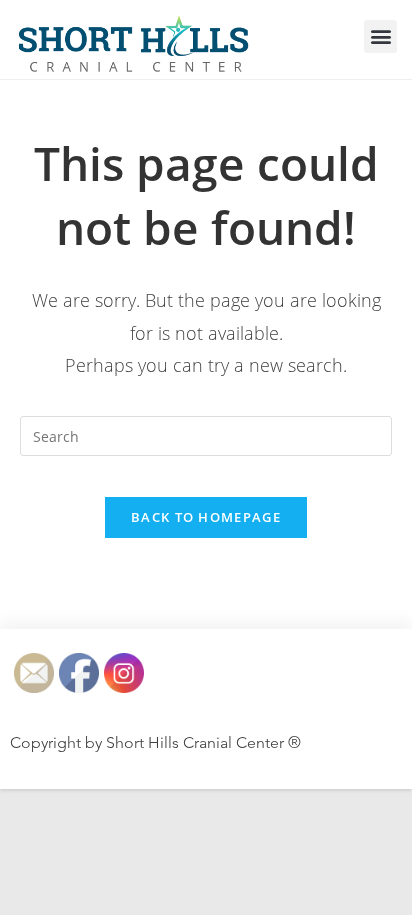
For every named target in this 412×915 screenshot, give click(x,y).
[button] (380, 36)
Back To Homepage (206, 517)
